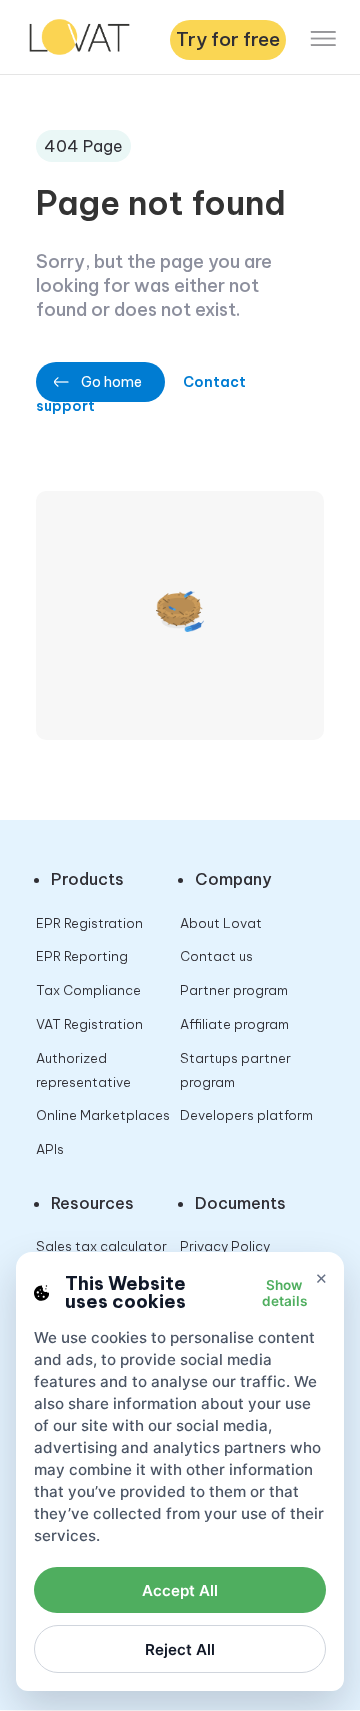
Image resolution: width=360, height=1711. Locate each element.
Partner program (234, 990)
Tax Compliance (88, 990)
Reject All (180, 1649)
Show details (284, 1293)
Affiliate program (234, 1024)
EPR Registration (89, 923)
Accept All (180, 1590)
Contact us (216, 956)
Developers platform (246, 1115)
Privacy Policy (225, 1246)
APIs (50, 1149)
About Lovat (221, 923)
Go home (111, 382)
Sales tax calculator (101, 1246)
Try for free (228, 39)
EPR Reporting (82, 956)
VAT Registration (89, 1024)
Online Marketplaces (103, 1115)
